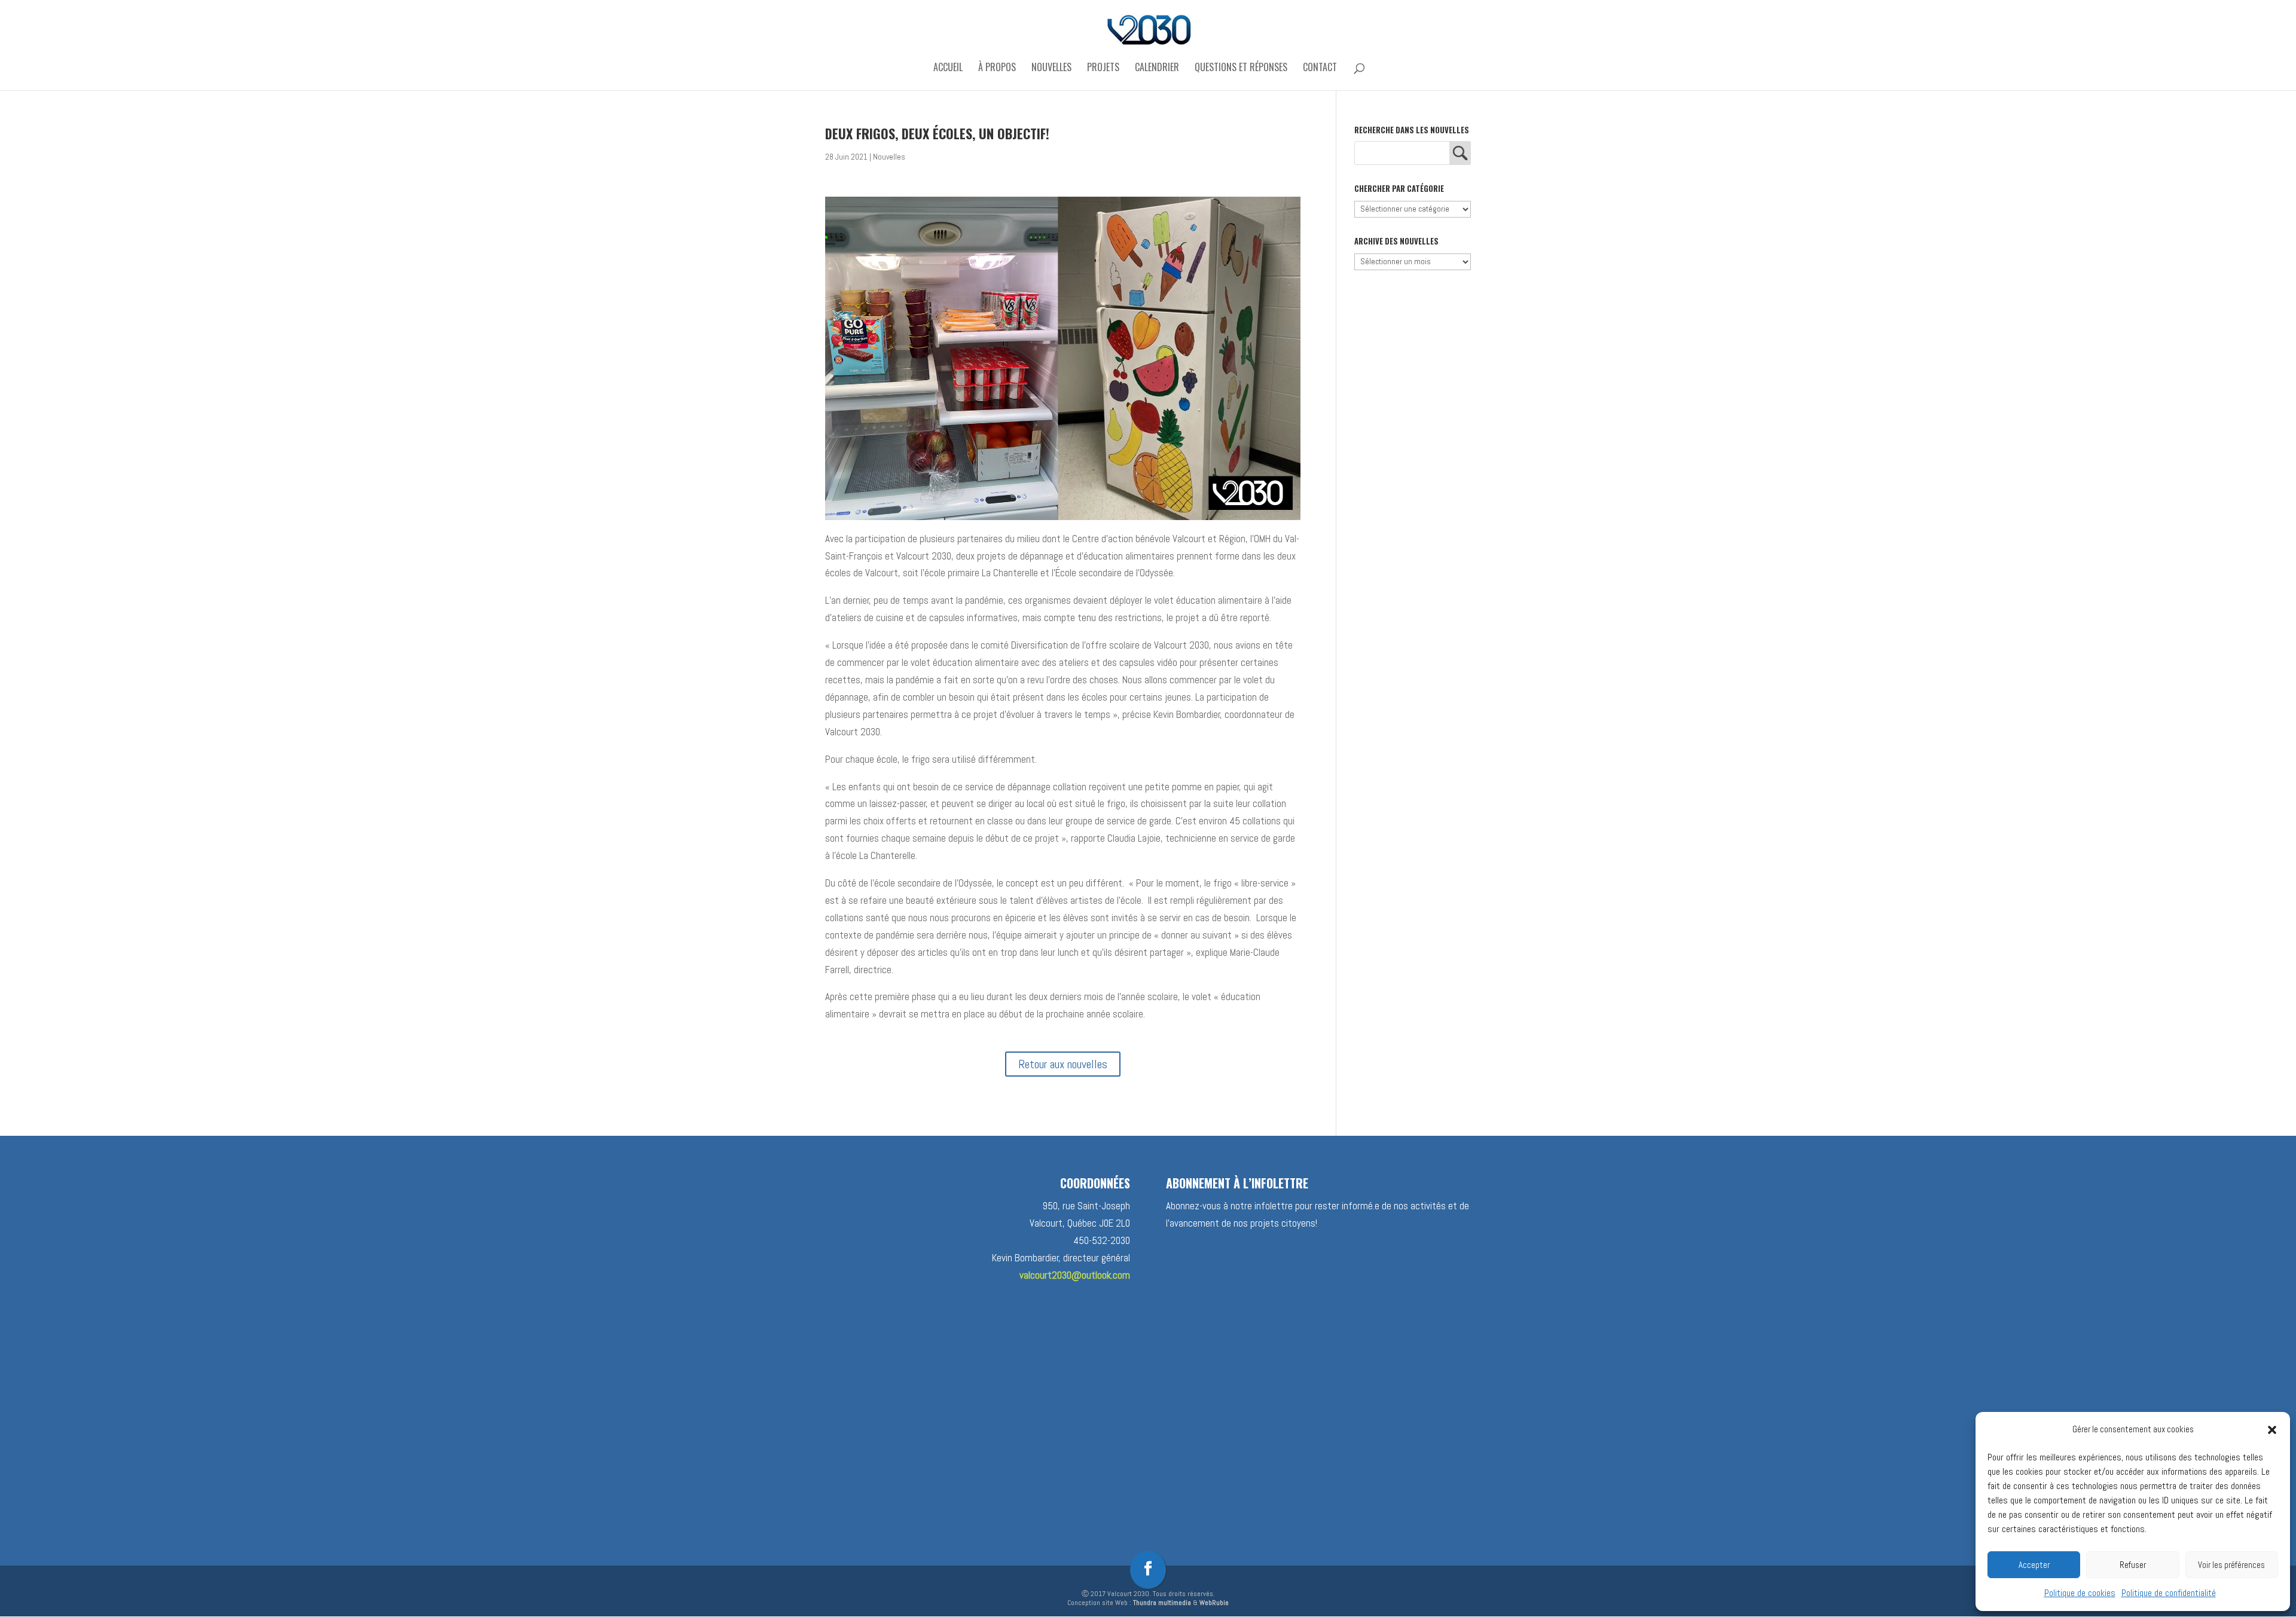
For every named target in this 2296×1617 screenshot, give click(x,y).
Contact (1320, 68)
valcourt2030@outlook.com (1075, 1275)
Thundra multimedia (1162, 1603)
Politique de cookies (2080, 1593)
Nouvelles (1051, 68)
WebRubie (1214, 1603)
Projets (1103, 68)
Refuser (2133, 1565)
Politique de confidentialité (2169, 1593)
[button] (2272, 1430)
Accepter (2034, 1565)
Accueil (948, 68)
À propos (997, 68)
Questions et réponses (1241, 68)
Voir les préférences (2231, 1565)
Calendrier (1157, 68)
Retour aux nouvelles (1063, 1064)
